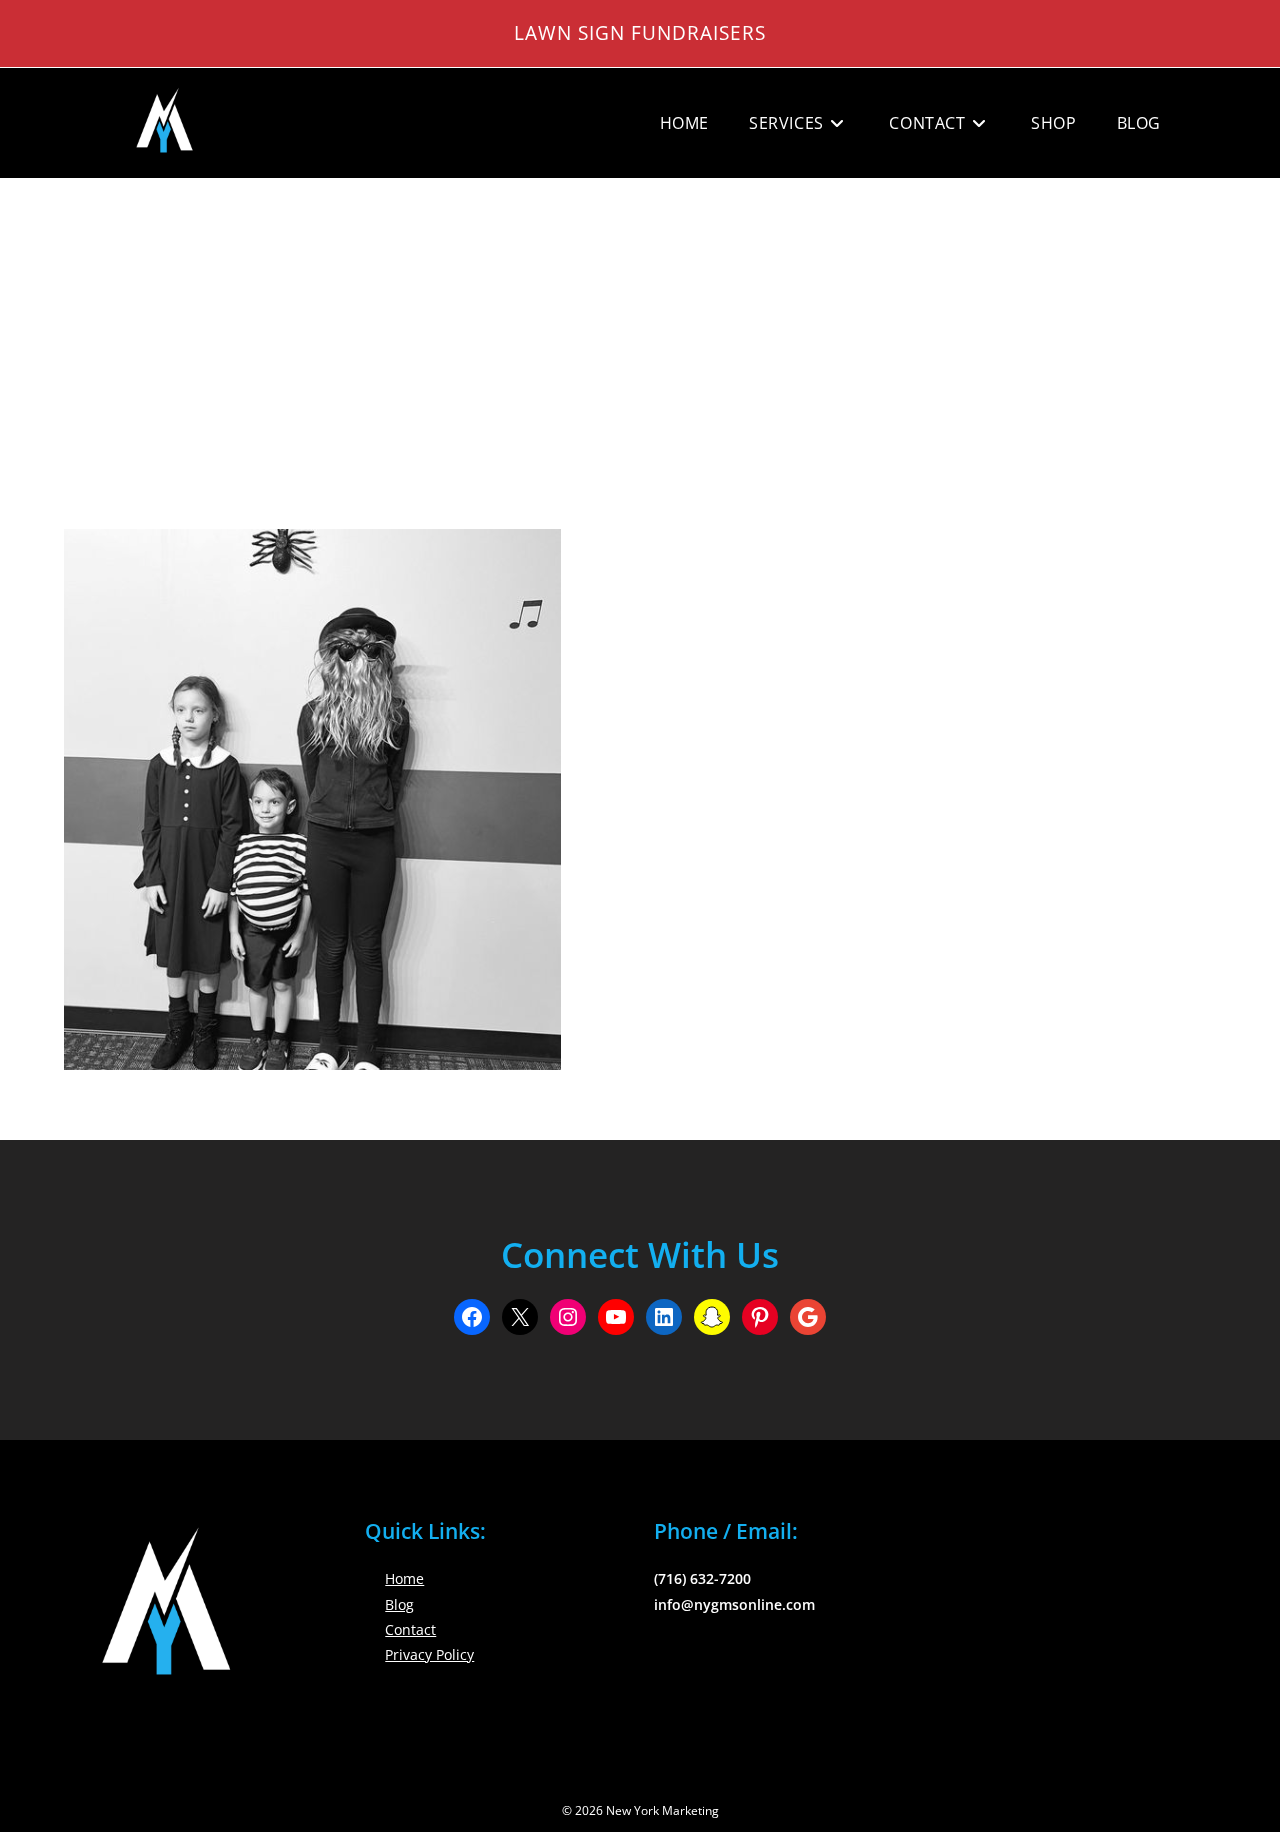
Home (404, 1578)
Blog (399, 1604)
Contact (410, 1629)
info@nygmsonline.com (734, 1604)
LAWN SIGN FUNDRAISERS (640, 32)
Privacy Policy (429, 1654)
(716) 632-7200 (702, 1578)
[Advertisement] (640, 329)
